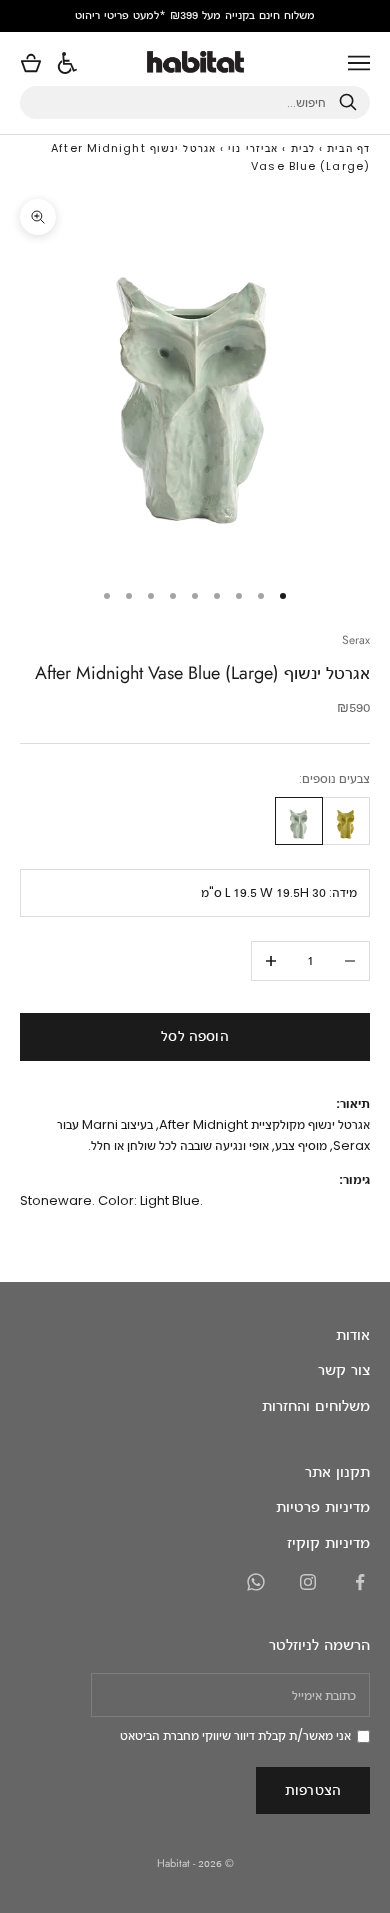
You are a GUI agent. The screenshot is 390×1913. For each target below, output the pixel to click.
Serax (356, 640)
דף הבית (348, 148)
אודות (353, 1334)
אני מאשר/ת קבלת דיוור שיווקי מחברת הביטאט (235, 1735)
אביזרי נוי (253, 148)
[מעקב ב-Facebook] (360, 1582)
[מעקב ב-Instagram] (308, 1582)
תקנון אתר (337, 1471)
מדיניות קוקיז (328, 1542)
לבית (303, 148)
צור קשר (344, 1369)
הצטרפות (313, 1789)
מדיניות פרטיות (323, 1506)
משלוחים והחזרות (316, 1405)
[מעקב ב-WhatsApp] (256, 1582)
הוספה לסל (194, 1035)
